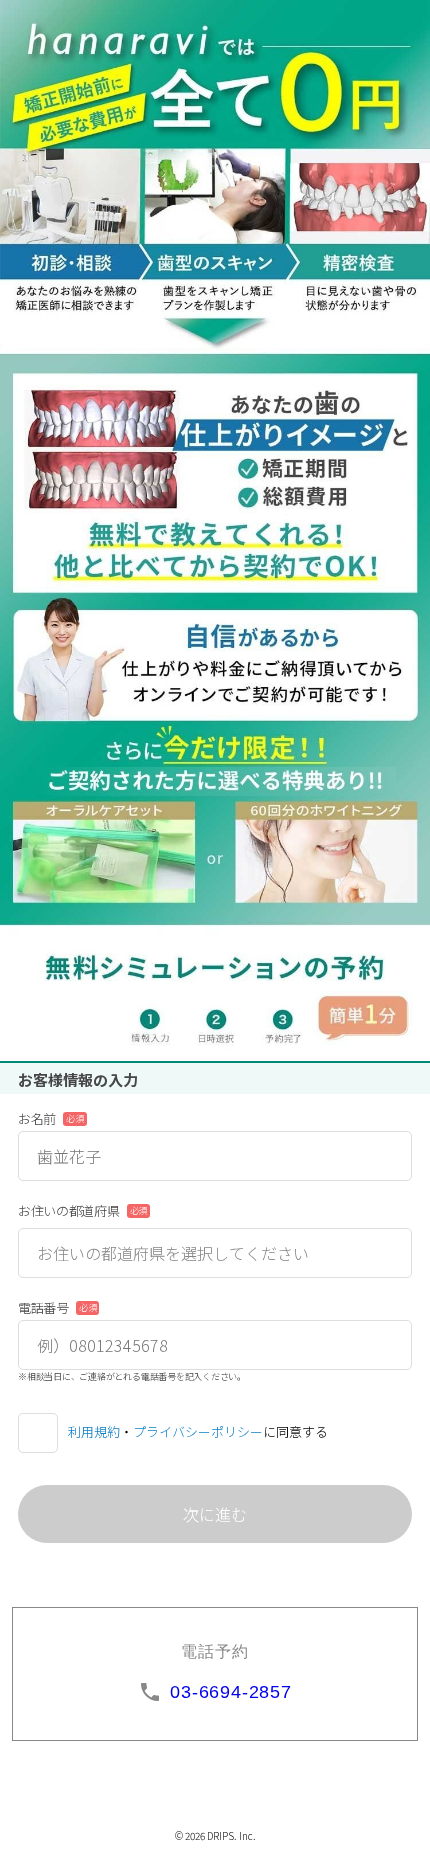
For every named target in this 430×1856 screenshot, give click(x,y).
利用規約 (94, 1431)
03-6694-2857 (231, 1692)
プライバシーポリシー (198, 1431)
